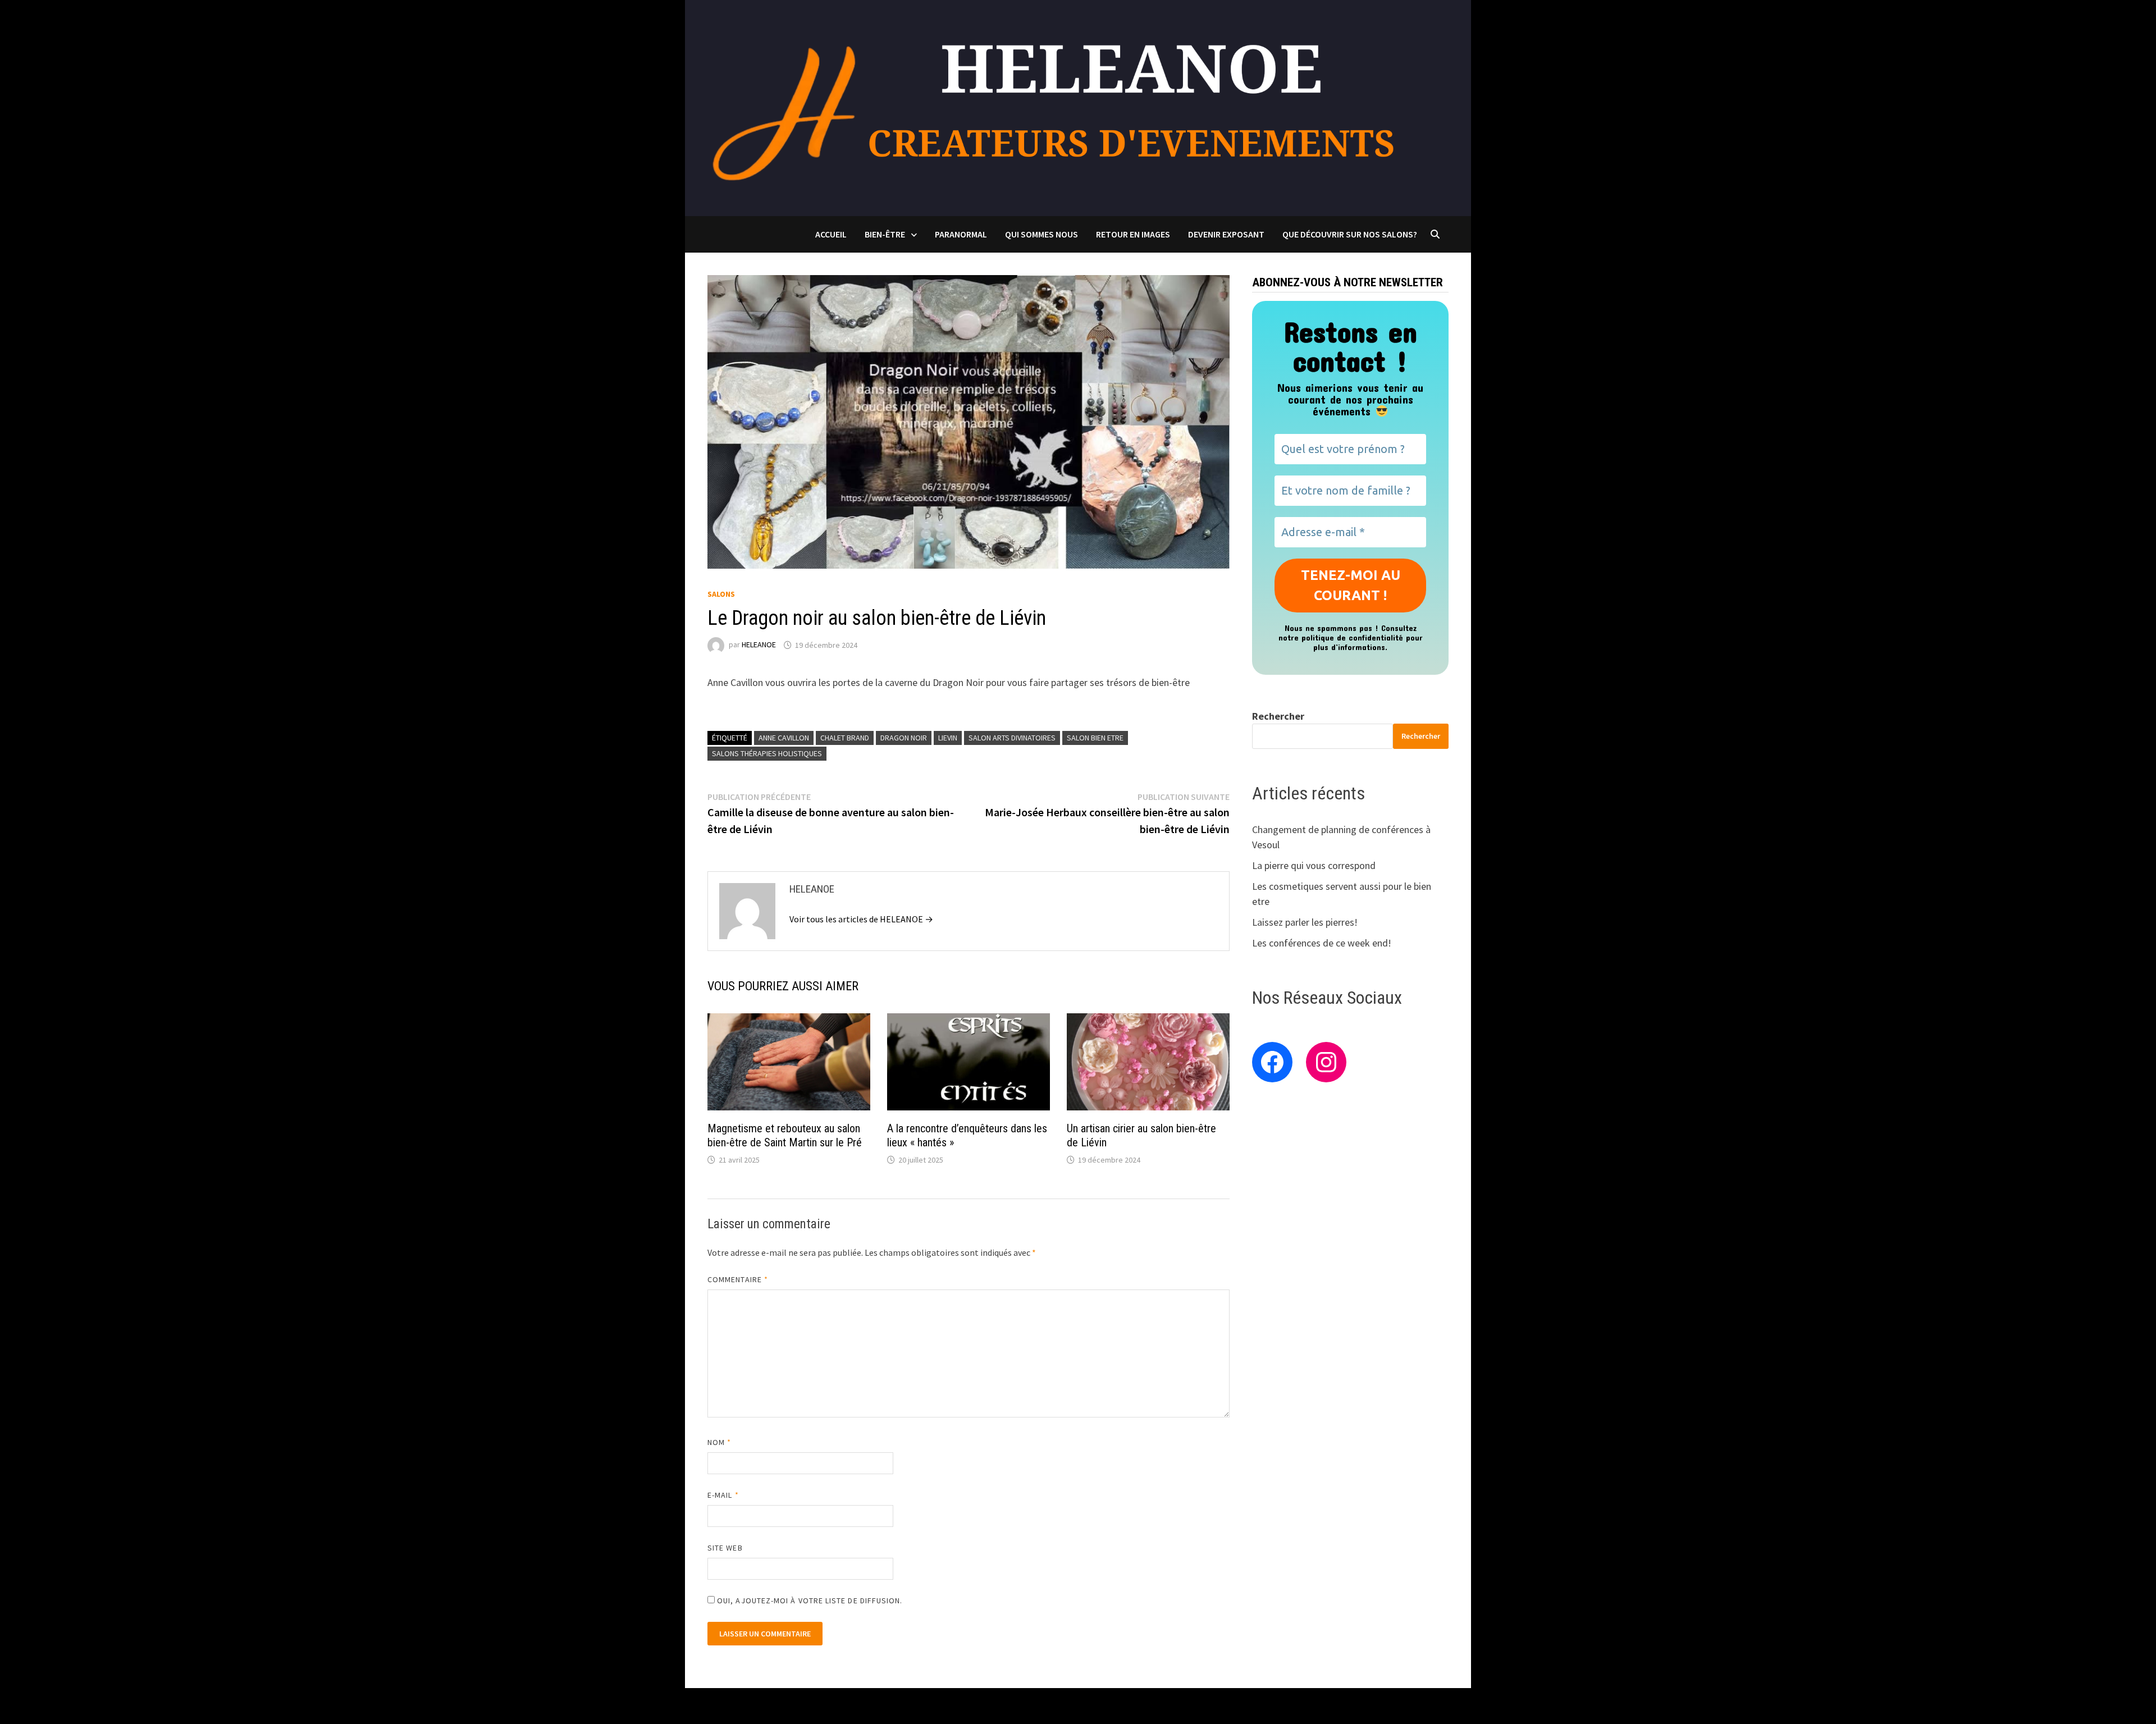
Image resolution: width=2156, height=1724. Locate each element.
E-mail (723, 1495)
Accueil (831, 234)
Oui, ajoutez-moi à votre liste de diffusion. (809, 1600)
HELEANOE (759, 645)
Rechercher (1278, 716)
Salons (721, 594)
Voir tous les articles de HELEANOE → (861, 919)
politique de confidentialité (1352, 637)
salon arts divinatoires (1012, 738)
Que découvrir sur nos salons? (1350, 234)
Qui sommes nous (1042, 234)
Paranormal (961, 234)
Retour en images (1133, 234)
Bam (937, 1706)
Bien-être (885, 234)
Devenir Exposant (1226, 234)
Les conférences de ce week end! (1322, 943)
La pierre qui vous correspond (1314, 865)
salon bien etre (1095, 738)
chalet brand (845, 738)
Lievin (948, 738)
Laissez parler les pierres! (1305, 922)
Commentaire (738, 1279)
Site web (725, 1548)
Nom (719, 1442)
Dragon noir (904, 738)
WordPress (896, 1706)
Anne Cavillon (784, 738)
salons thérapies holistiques (767, 753)
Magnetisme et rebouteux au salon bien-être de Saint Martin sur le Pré (785, 1135)
